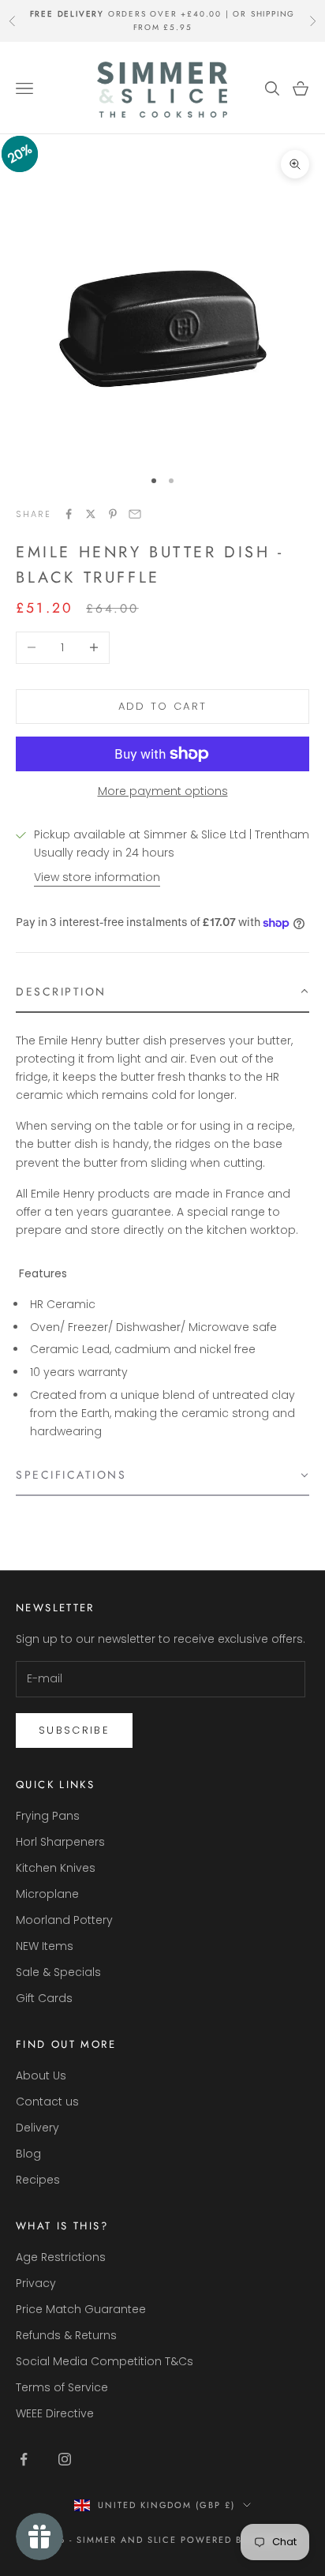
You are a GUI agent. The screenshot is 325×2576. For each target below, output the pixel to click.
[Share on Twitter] (91, 514)
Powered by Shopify (239, 2540)
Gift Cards (44, 1998)
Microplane (47, 1894)
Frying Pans (48, 1816)
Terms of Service (62, 2387)
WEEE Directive (55, 2413)
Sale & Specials (58, 1972)
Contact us (47, 2102)
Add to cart (163, 706)
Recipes (38, 2180)
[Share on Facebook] (69, 514)
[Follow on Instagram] (65, 2459)
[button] (162, 992)
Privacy (36, 2283)
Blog (28, 2154)
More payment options (163, 791)
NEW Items (45, 1946)
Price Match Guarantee (81, 2309)
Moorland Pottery (64, 1920)
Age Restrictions (61, 2257)
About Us (41, 2075)
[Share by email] (135, 514)
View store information (97, 877)
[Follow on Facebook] (24, 2459)
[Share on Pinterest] (113, 514)
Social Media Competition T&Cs (105, 2361)
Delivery (37, 2128)
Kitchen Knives (56, 1868)
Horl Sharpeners (60, 1842)
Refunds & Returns (66, 2335)
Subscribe (74, 1730)
